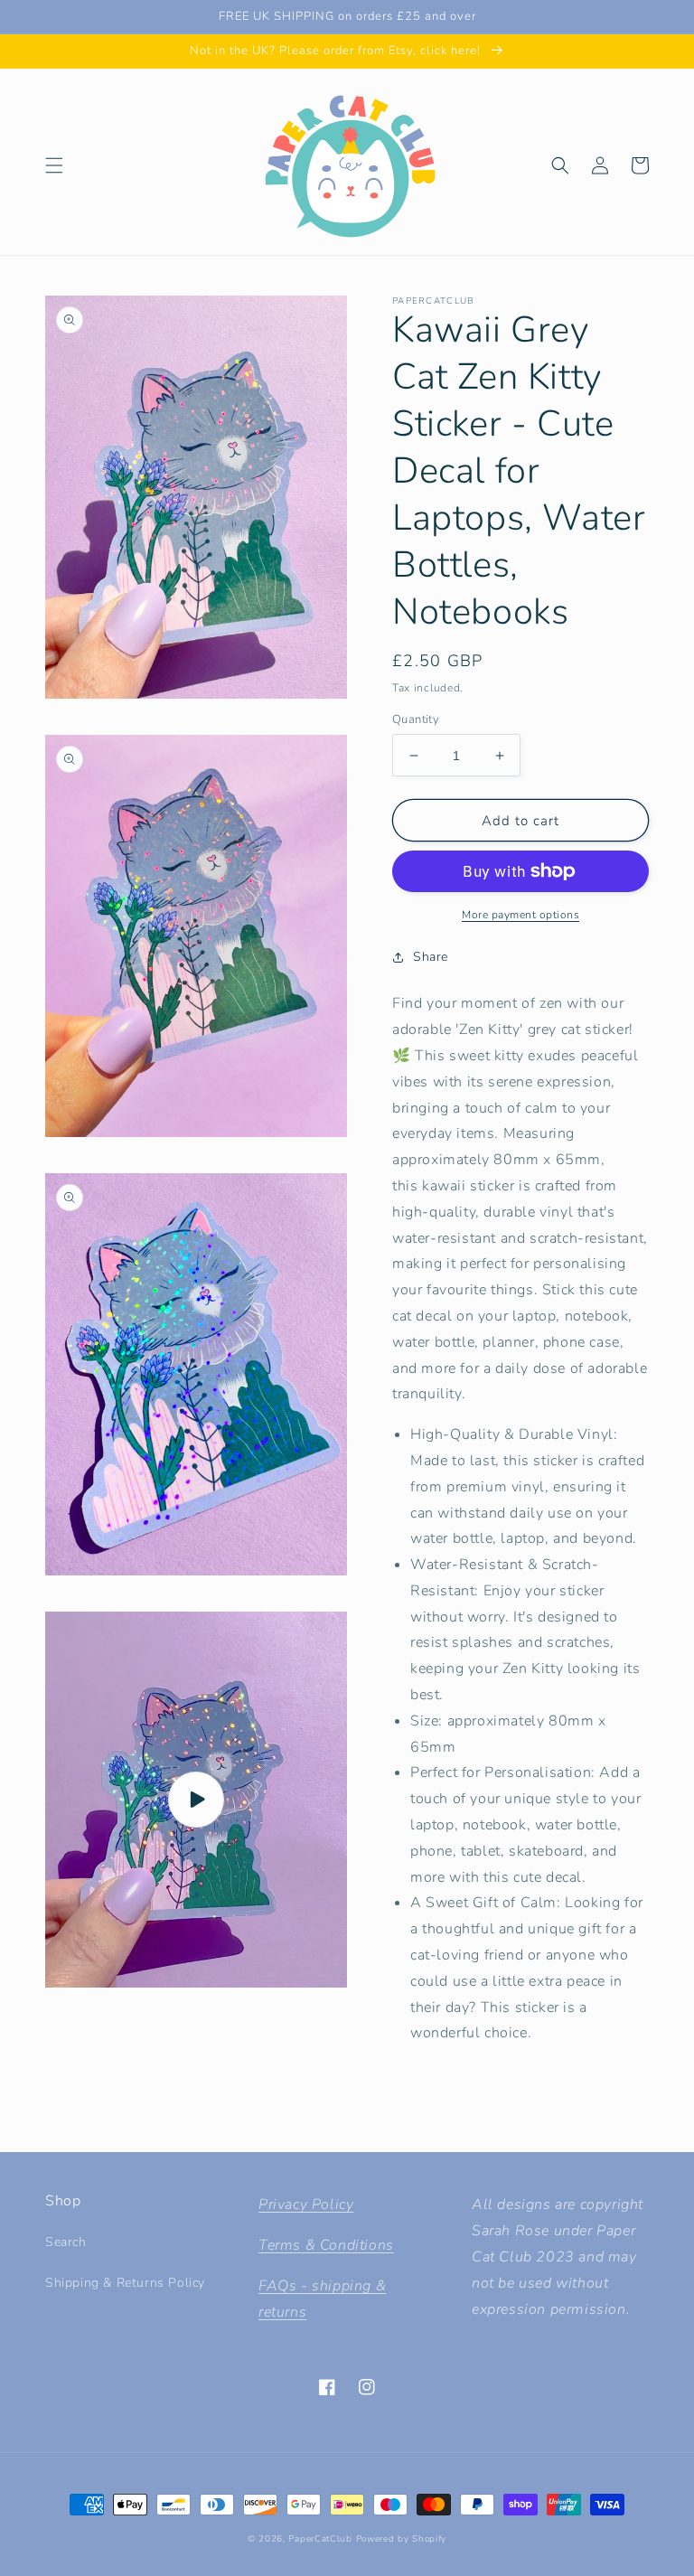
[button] (54, 165)
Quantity (416, 719)
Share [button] (431, 957)
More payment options (520, 915)
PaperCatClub (320, 2539)
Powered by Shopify (402, 2539)
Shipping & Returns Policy (125, 2283)
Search (66, 2242)
